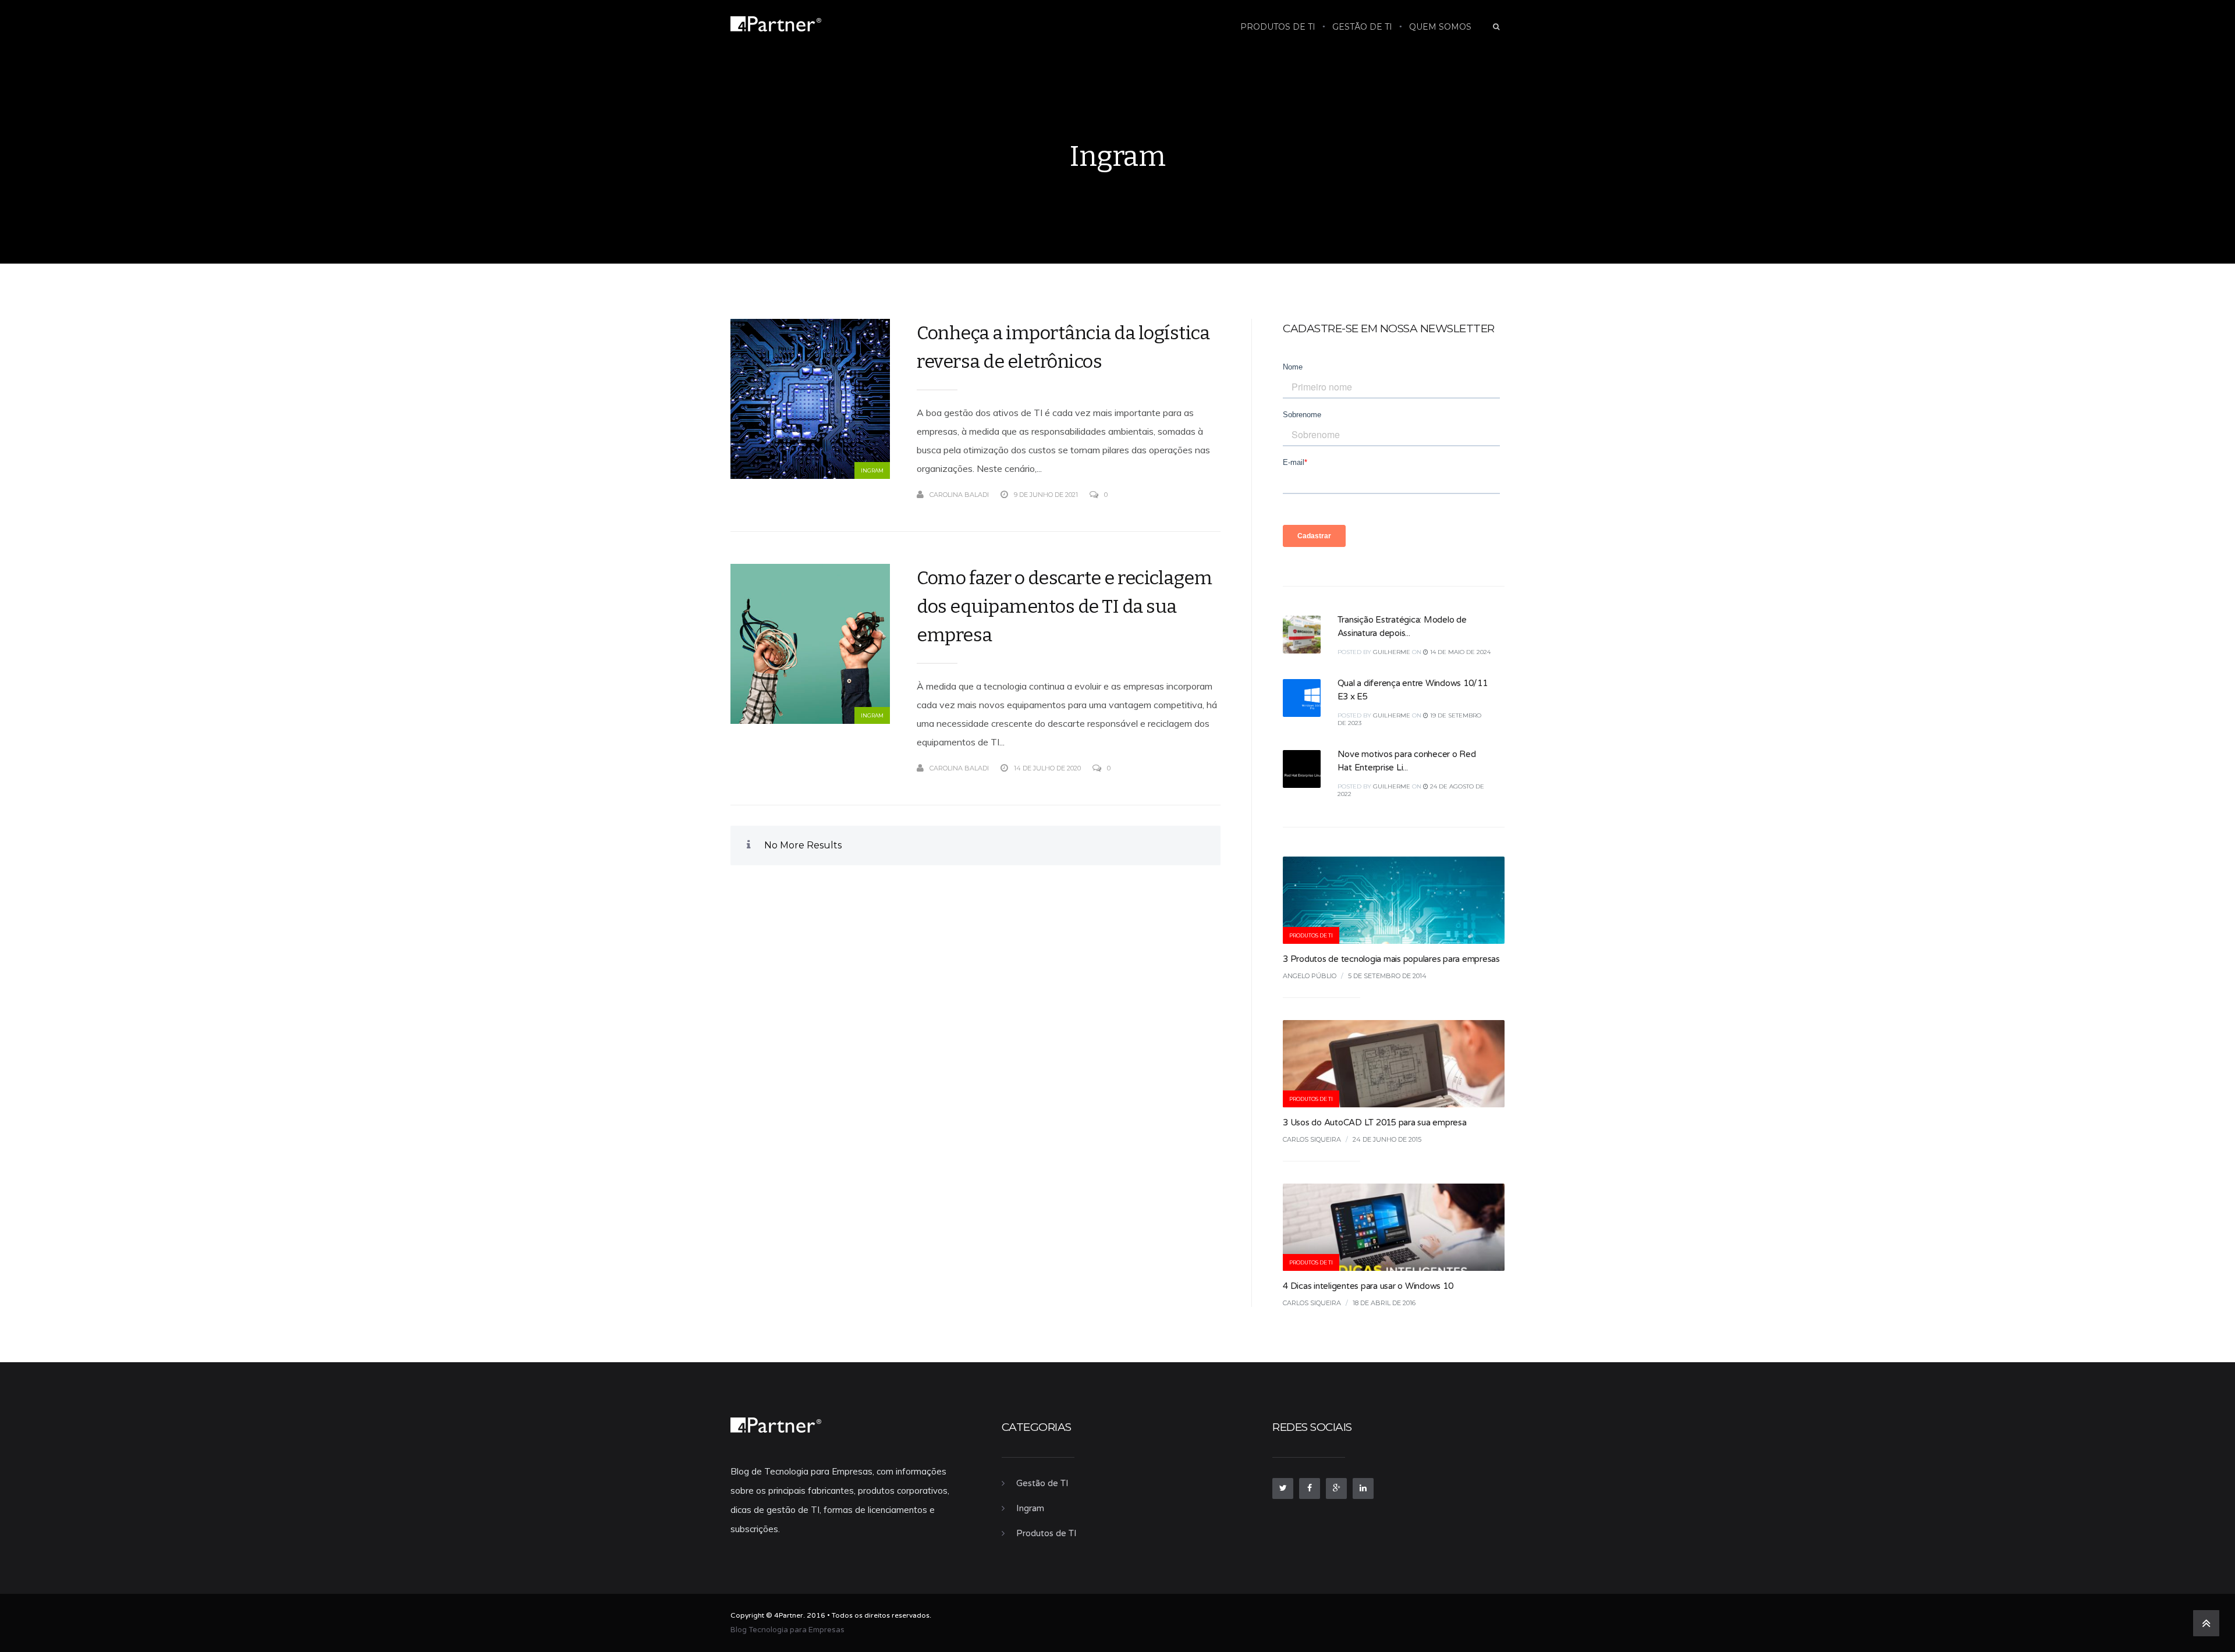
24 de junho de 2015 (1387, 1139)
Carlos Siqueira (1312, 1139)
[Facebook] (1310, 1488)
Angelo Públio (1310, 976)
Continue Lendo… (1189, 495)
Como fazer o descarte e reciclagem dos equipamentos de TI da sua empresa (1064, 606)
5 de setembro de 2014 (1387, 976)
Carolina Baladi (959, 495)
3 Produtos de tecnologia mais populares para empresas (1391, 959)
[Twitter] (1283, 1488)
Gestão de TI (1362, 27)
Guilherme (1392, 652)
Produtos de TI (1278, 27)
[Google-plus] (1336, 1488)
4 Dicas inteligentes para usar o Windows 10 (1368, 1286)
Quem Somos (1440, 27)
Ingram (872, 470)
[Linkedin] (1363, 1488)
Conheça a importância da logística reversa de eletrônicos (1063, 347)
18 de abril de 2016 (1384, 1303)
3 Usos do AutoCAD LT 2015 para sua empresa (1375, 1122)
